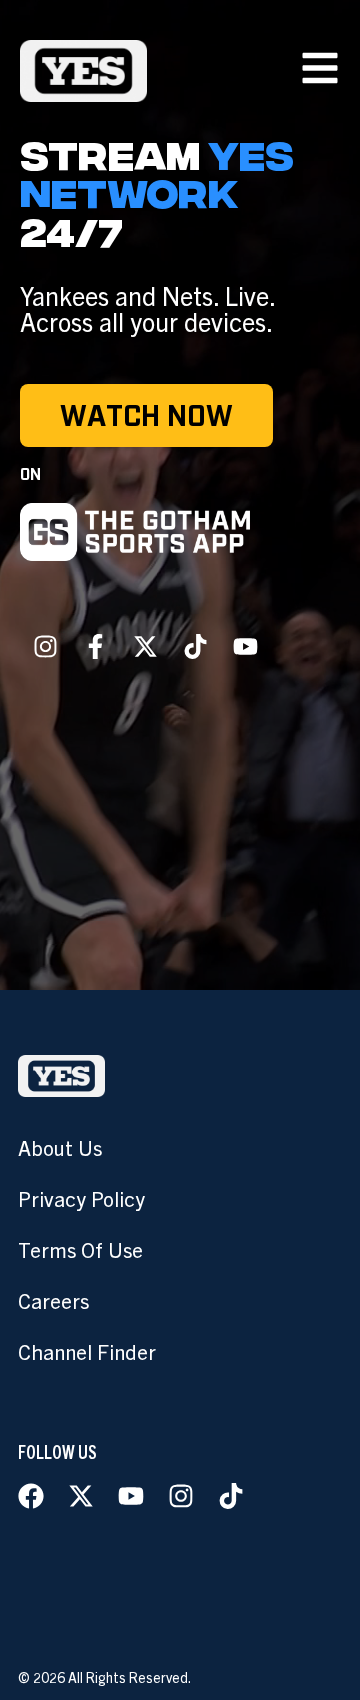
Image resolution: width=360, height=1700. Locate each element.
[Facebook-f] (95, 646)
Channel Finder (87, 1351)
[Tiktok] (195, 646)
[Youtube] (245, 646)
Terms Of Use (80, 1249)
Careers (53, 1300)
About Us (60, 1147)
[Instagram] (45, 646)
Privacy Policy (81, 1198)
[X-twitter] (145, 646)
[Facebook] (31, 1496)
